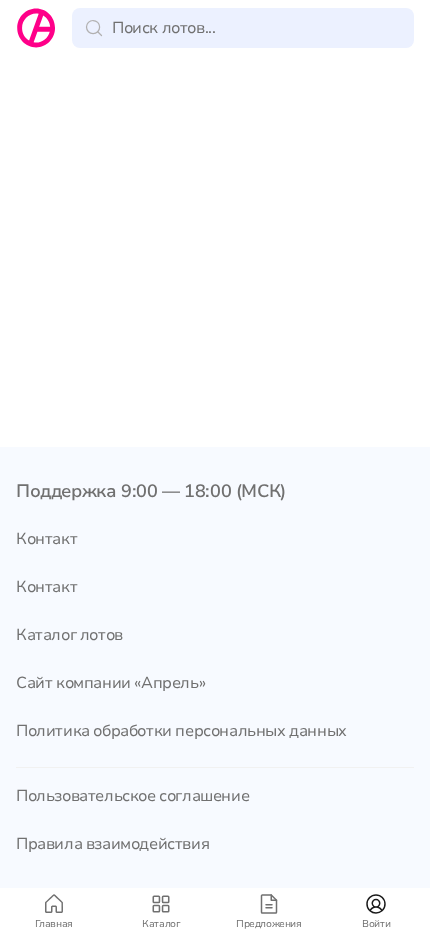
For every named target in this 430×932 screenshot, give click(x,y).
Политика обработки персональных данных (181, 731)
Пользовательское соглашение (132, 796)
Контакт (46, 539)
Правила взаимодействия (112, 844)
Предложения (269, 924)
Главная (54, 924)
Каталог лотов (69, 635)
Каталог (161, 924)
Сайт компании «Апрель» (110, 683)
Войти (376, 924)
